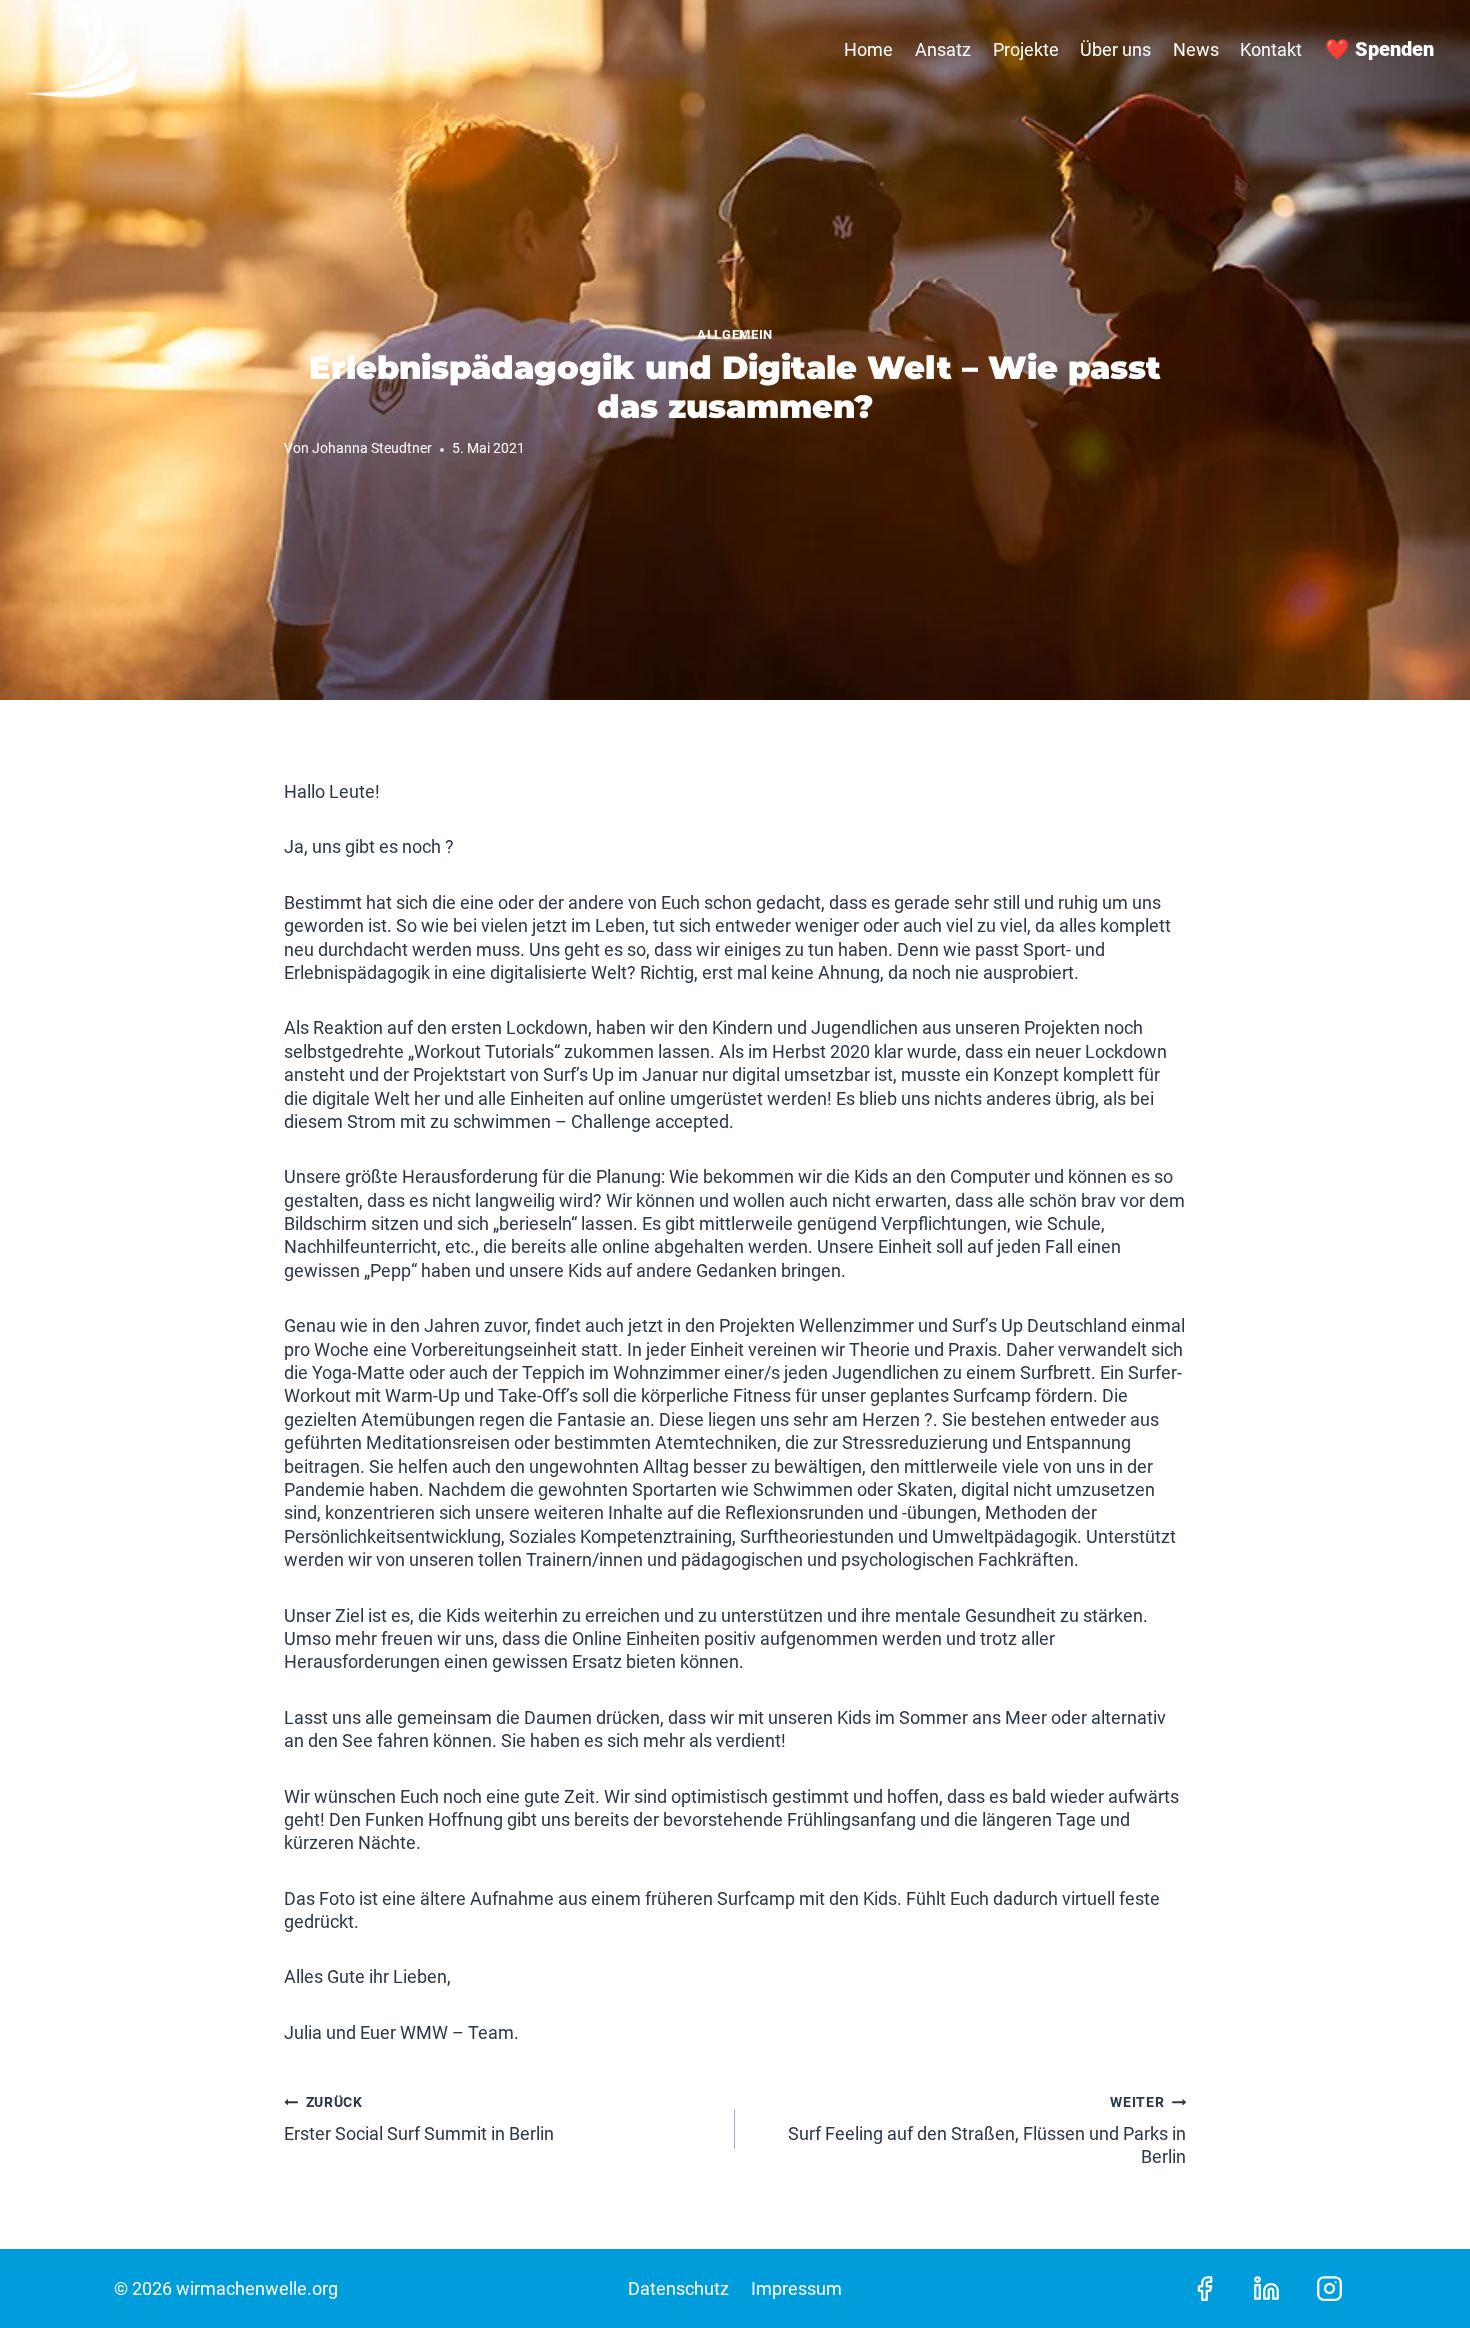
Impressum (796, 2288)
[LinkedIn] (1267, 2288)
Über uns (1115, 49)
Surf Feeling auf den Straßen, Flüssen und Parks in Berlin (987, 2130)
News (1196, 49)
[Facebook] (1205, 2288)
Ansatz (943, 49)
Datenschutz (678, 2288)
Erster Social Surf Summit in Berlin (419, 2119)
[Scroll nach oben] (1419, 2268)
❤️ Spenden (1379, 49)
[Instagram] (1329, 2288)
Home (868, 49)
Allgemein (735, 334)
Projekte (1026, 49)
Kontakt (1271, 49)
